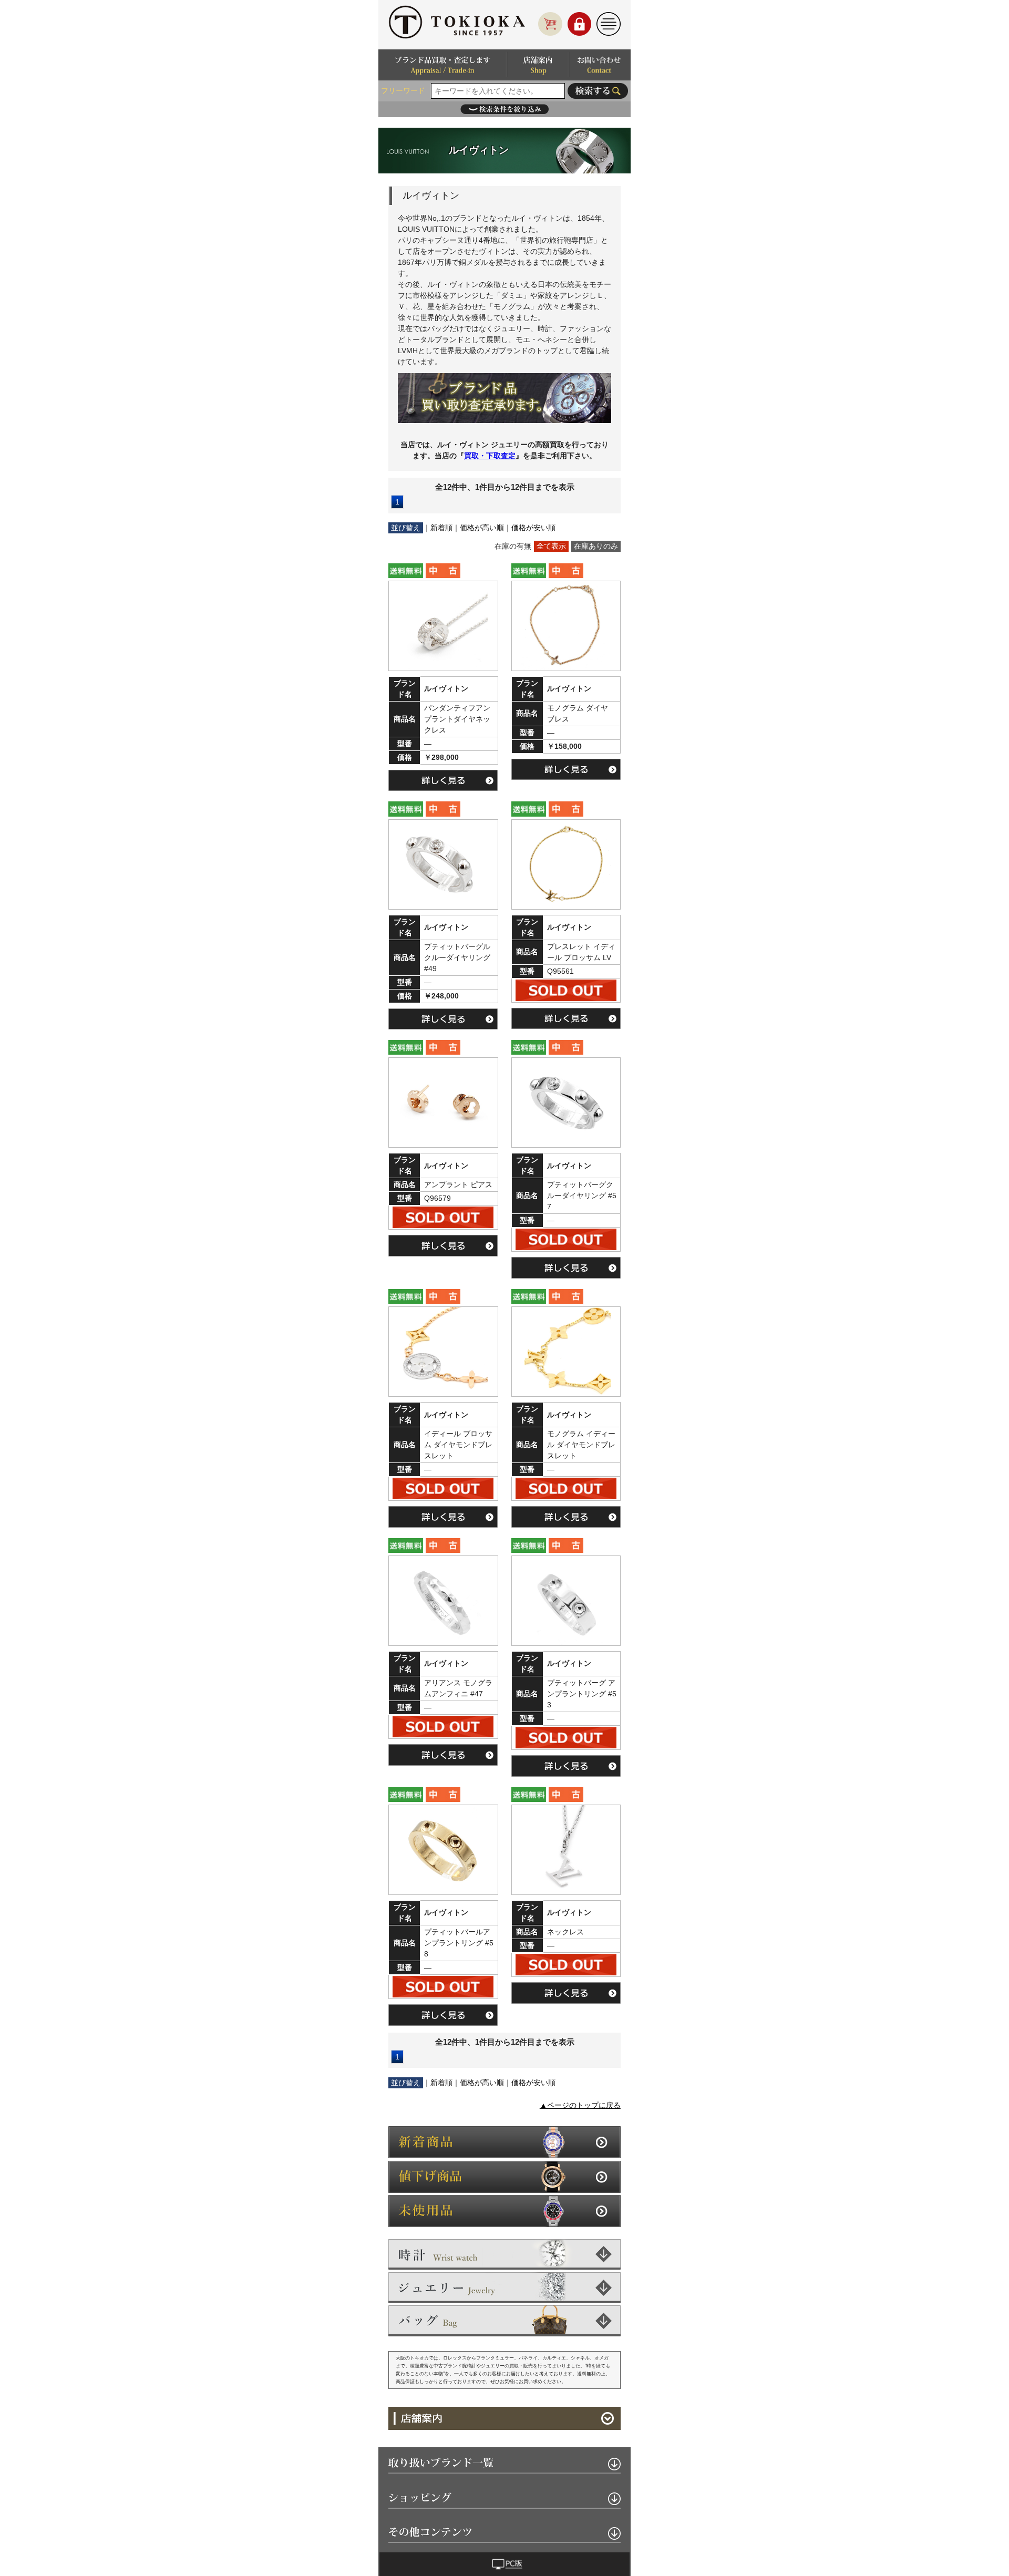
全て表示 (551, 546)
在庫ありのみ (596, 546)
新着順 (441, 528)
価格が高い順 (482, 528)
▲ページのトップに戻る (580, 2105)
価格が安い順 (533, 528)
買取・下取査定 (490, 456)
